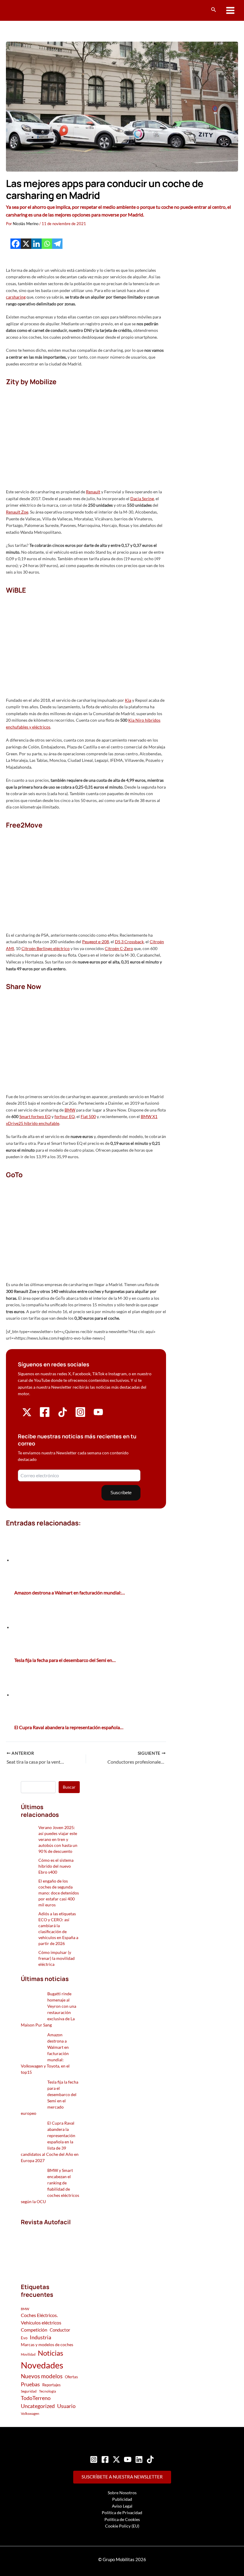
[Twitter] (116, 2459)
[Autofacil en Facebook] (45, 1416)
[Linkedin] (36, 244)
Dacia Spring (142, 499)
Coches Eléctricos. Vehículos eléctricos (41, 2319)
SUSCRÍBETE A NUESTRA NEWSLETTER (122, 2477)
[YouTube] (128, 2459)
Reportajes (51, 2385)
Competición (34, 2330)
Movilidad (28, 2354)
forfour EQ (65, 1116)
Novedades (42, 2365)
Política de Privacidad (122, 2513)
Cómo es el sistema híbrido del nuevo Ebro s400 (56, 1866)
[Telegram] (57, 244)
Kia (128, 700)
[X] (26, 244)
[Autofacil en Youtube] (98, 1415)
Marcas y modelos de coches (47, 2345)
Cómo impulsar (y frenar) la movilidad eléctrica (57, 1958)
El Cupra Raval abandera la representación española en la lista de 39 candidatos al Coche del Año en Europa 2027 (50, 2142)
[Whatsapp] (47, 244)
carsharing (16, 297)
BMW (70, 1110)
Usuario (66, 2406)
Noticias (50, 2353)
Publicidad (122, 2499)
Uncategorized (38, 2406)
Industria (40, 2337)
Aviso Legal (122, 2506)
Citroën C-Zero (119, 948)
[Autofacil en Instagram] (80, 1416)
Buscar (69, 1787)
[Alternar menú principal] (230, 11)
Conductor (60, 2330)
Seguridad (29, 2391)
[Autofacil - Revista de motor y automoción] (28, 10)
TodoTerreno (36, 2398)
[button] (214, 10)
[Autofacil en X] (27, 1415)
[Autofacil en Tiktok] (63, 1415)
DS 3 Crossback (129, 942)
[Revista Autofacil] (50, 2248)
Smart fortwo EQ (35, 1116)
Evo (24, 2338)
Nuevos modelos (42, 2376)
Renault (93, 492)
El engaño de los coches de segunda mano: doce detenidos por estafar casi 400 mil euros (59, 1893)
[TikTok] (150, 2459)
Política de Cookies (122, 2519)
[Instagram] (94, 2459)
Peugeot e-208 (96, 942)
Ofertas (71, 2377)
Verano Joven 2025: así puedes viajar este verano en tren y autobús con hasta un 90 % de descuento (58, 1839)
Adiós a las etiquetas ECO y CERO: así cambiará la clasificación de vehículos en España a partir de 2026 (58, 1929)
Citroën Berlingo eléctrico (46, 948)
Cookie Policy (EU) (122, 2526)
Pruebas (30, 2384)
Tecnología (47, 2391)
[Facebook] (16, 244)
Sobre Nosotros (122, 2493)
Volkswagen (30, 2413)
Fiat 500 (88, 1116)
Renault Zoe (17, 512)
